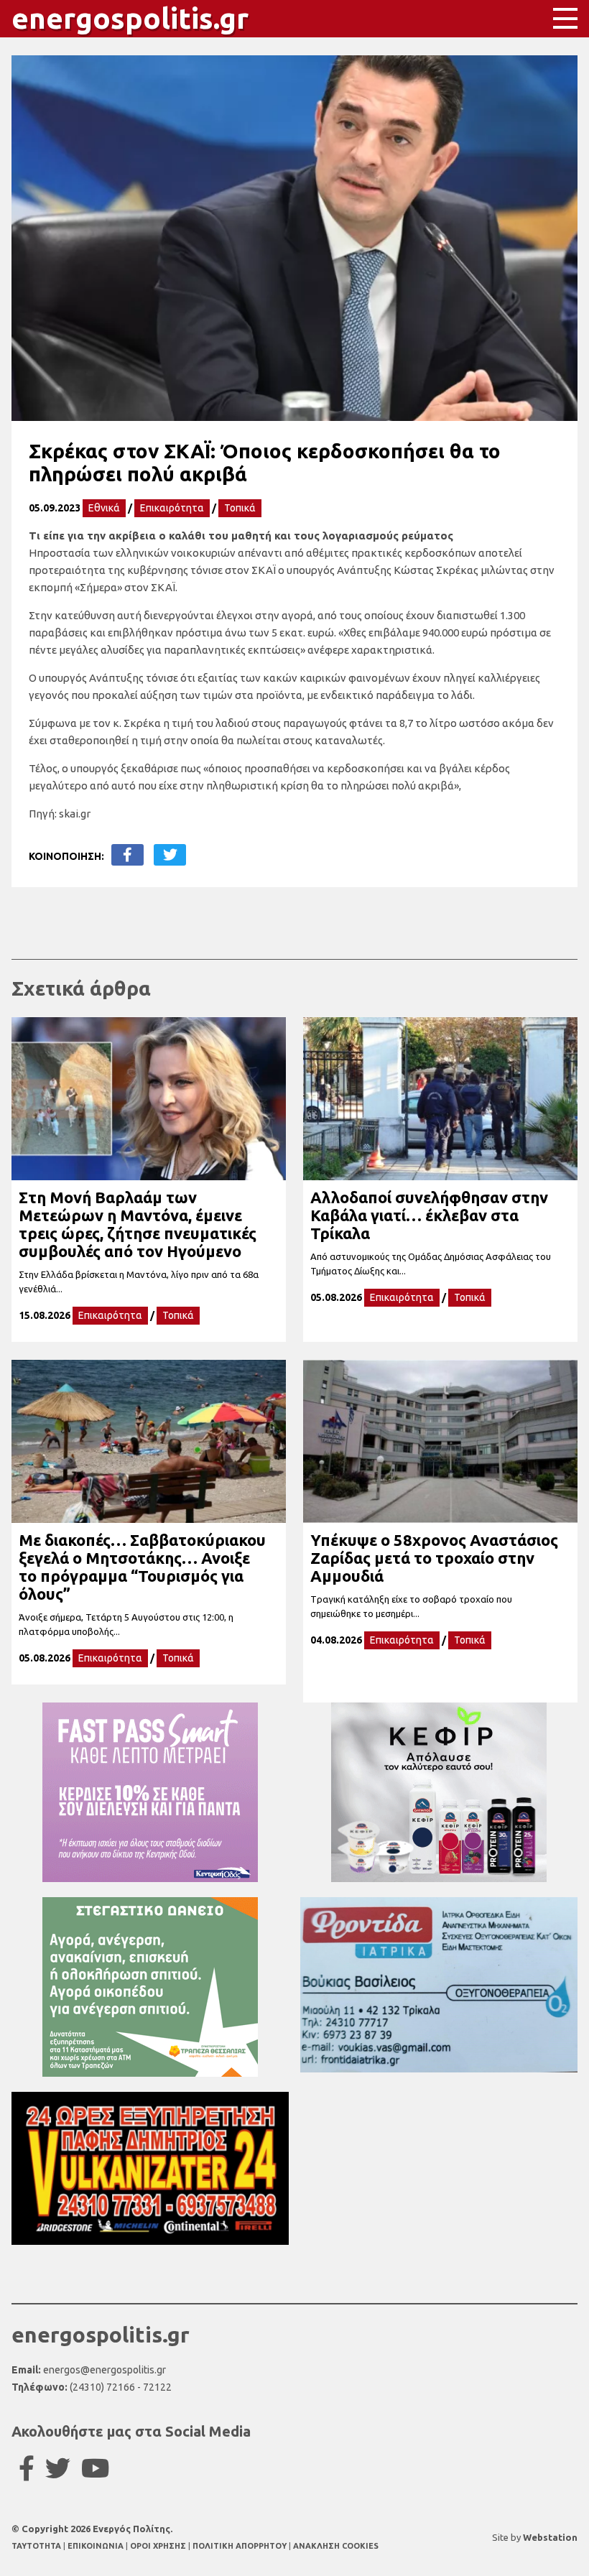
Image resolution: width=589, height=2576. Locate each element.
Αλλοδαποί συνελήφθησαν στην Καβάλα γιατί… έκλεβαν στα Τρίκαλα (429, 1215)
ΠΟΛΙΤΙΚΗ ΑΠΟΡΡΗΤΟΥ (240, 2546)
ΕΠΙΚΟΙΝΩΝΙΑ (97, 2546)
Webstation (550, 2537)
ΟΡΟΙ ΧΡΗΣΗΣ (159, 2546)
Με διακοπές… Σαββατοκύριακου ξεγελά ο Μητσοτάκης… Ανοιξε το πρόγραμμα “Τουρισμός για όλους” (142, 1567)
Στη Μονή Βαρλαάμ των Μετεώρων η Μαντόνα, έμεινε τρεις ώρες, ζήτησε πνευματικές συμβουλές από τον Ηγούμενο (138, 1224)
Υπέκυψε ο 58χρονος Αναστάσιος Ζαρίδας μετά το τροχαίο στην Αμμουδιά (434, 1558)
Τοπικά (240, 508)
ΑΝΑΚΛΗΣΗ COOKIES (336, 2546)
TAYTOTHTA (37, 2546)
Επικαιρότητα (172, 508)
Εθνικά (104, 508)
